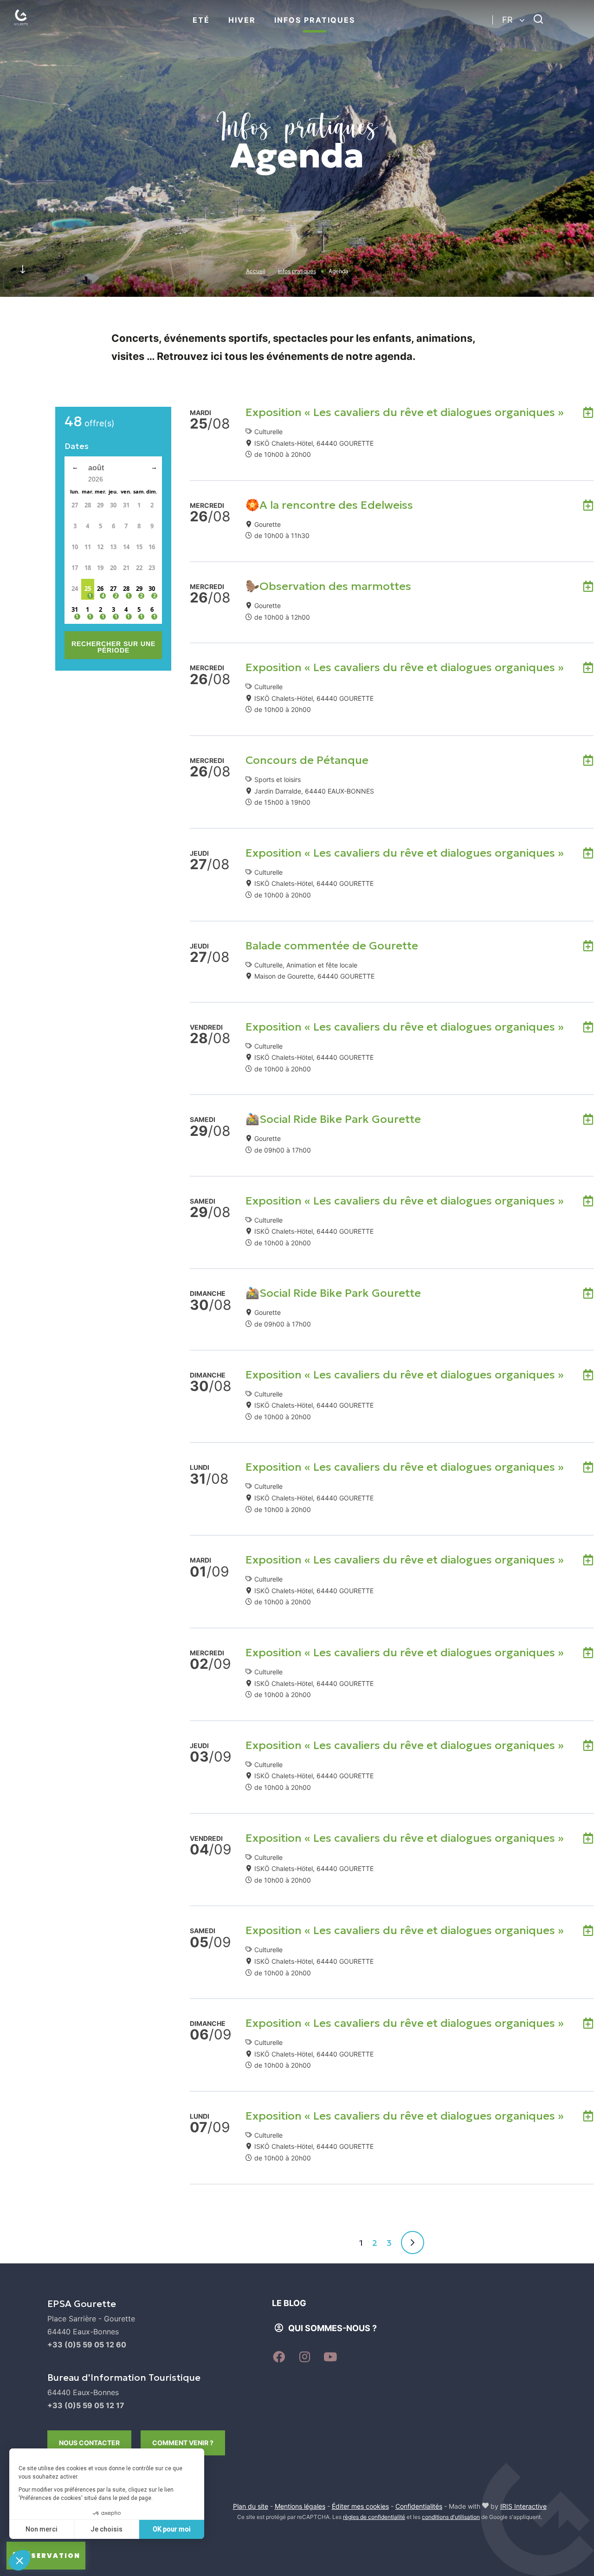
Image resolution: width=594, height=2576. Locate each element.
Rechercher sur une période (113, 647)
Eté (201, 20)
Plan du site (251, 2506)
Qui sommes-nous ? (333, 2328)
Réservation (51, 2556)
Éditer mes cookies (360, 2506)
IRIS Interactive (523, 2506)
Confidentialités (419, 2506)
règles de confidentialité (374, 2517)
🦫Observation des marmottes (328, 586)
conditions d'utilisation (451, 2517)
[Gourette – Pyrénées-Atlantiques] (30, 28)
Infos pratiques (315, 20)
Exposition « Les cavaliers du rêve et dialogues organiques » (405, 412)
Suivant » (413, 2243)
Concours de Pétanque (307, 760)
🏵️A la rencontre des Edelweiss (329, 505)
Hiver (242, 20)
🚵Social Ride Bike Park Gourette (333, 1119)
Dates (77, 446)
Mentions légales (300, 2506)
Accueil (256, 271)
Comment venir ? (183, 2443)
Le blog (289, 2303)
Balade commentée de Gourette (332, 946)
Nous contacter (89, 2443)
